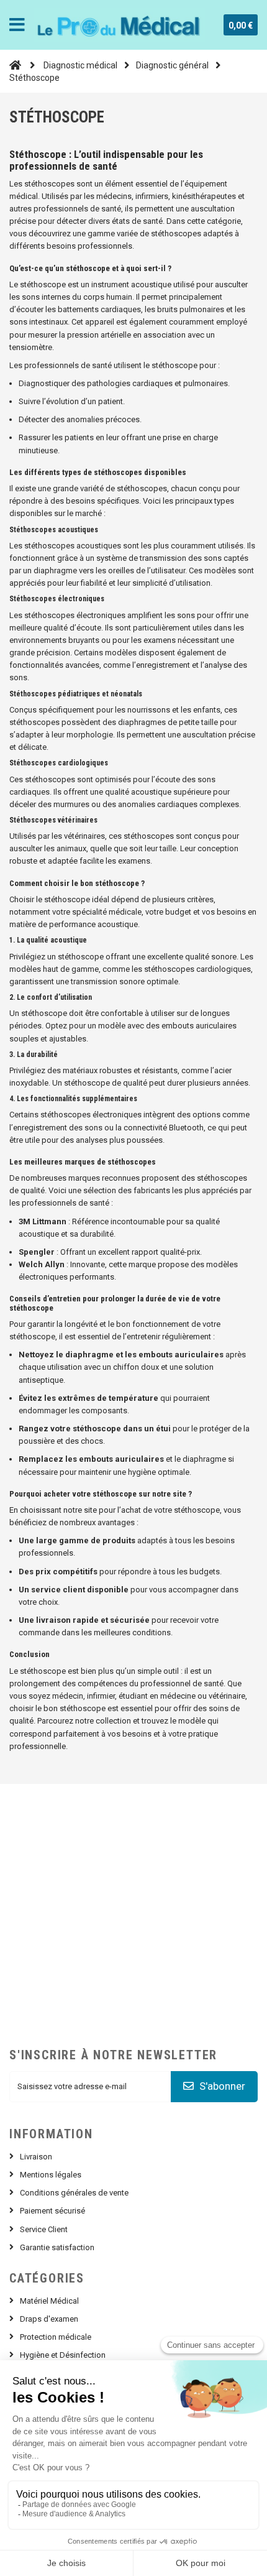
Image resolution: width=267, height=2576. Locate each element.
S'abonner (221, 2086)
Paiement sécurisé (52, 2211)
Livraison (36, 2157)
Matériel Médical (49, 2301)
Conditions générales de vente (74, 2193)
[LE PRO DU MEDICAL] (120, 25)
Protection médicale (56, 2337)
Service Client (44, 2229)
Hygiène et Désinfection (63, 2355)
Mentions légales (51, 2175)
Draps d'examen (49, 2319)
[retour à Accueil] (15, 65)
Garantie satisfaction (57, 2247)
